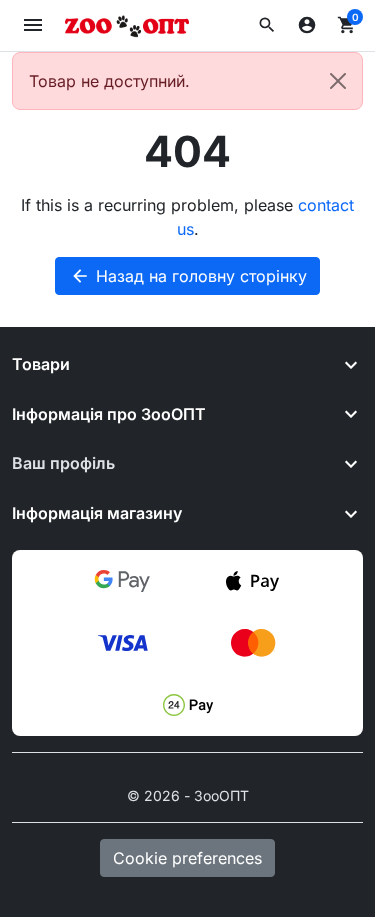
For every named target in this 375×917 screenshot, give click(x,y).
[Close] (338, 81)
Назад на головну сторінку (188, 276)
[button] (267, 25)
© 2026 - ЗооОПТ (188, 795)
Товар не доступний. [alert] (109, 81)
